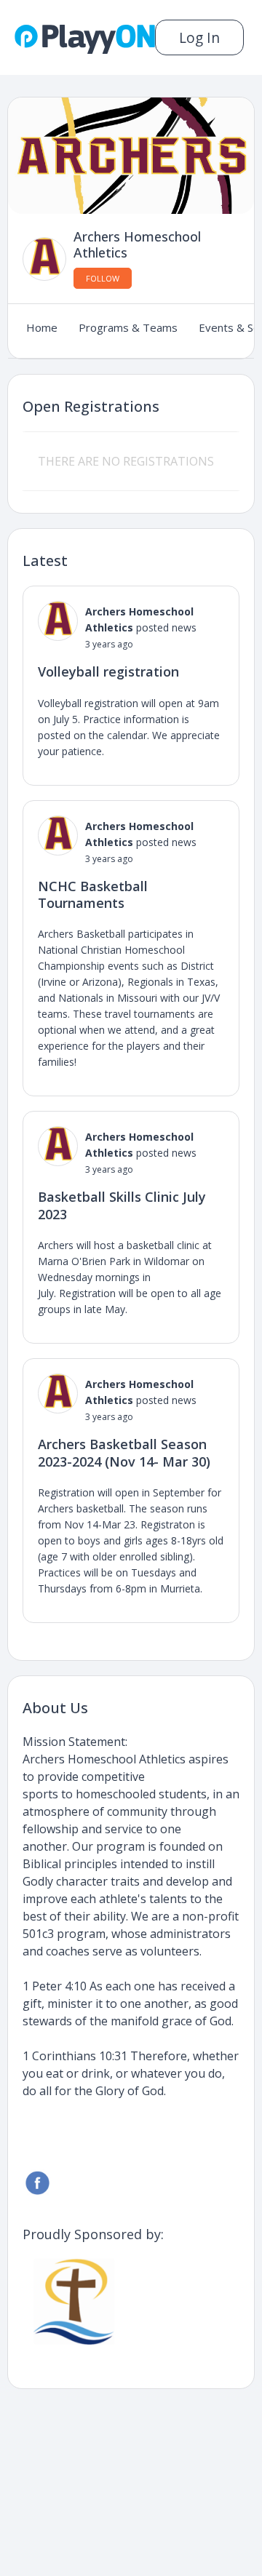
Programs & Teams (128, 327)
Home (42, 327)
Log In (199, 37)
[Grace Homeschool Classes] (77, 2301)
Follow (103, 278)
